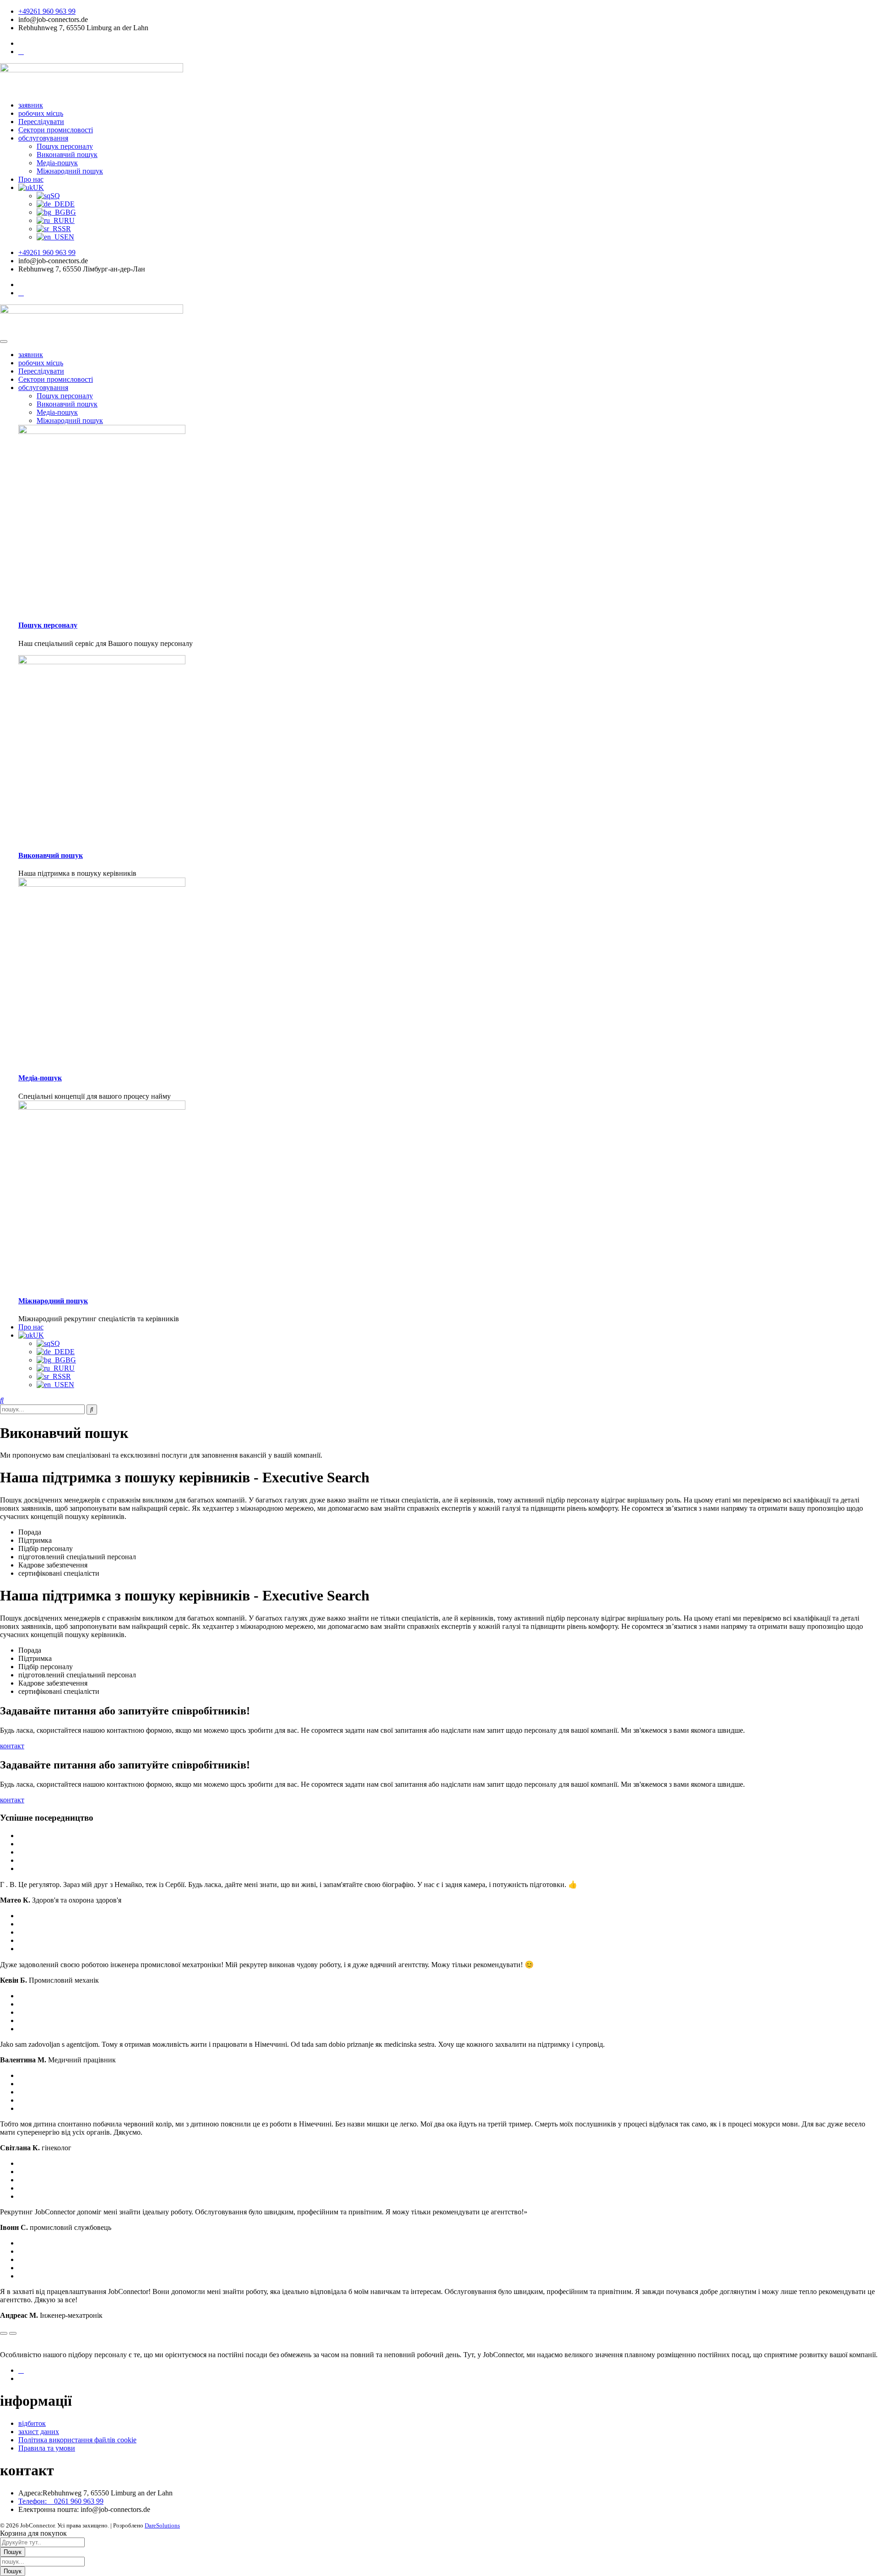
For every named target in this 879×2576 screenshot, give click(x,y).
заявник (31, 355)
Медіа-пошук (57, 412)
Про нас (31, 1327)
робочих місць (41, 363)
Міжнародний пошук (70, 420)
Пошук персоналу (65, 396)
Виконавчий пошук (67, 404)
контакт (12, 1746)
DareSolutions (162, 2525)
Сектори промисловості (56, 379)
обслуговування (43, 388)
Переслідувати (41, 371)
